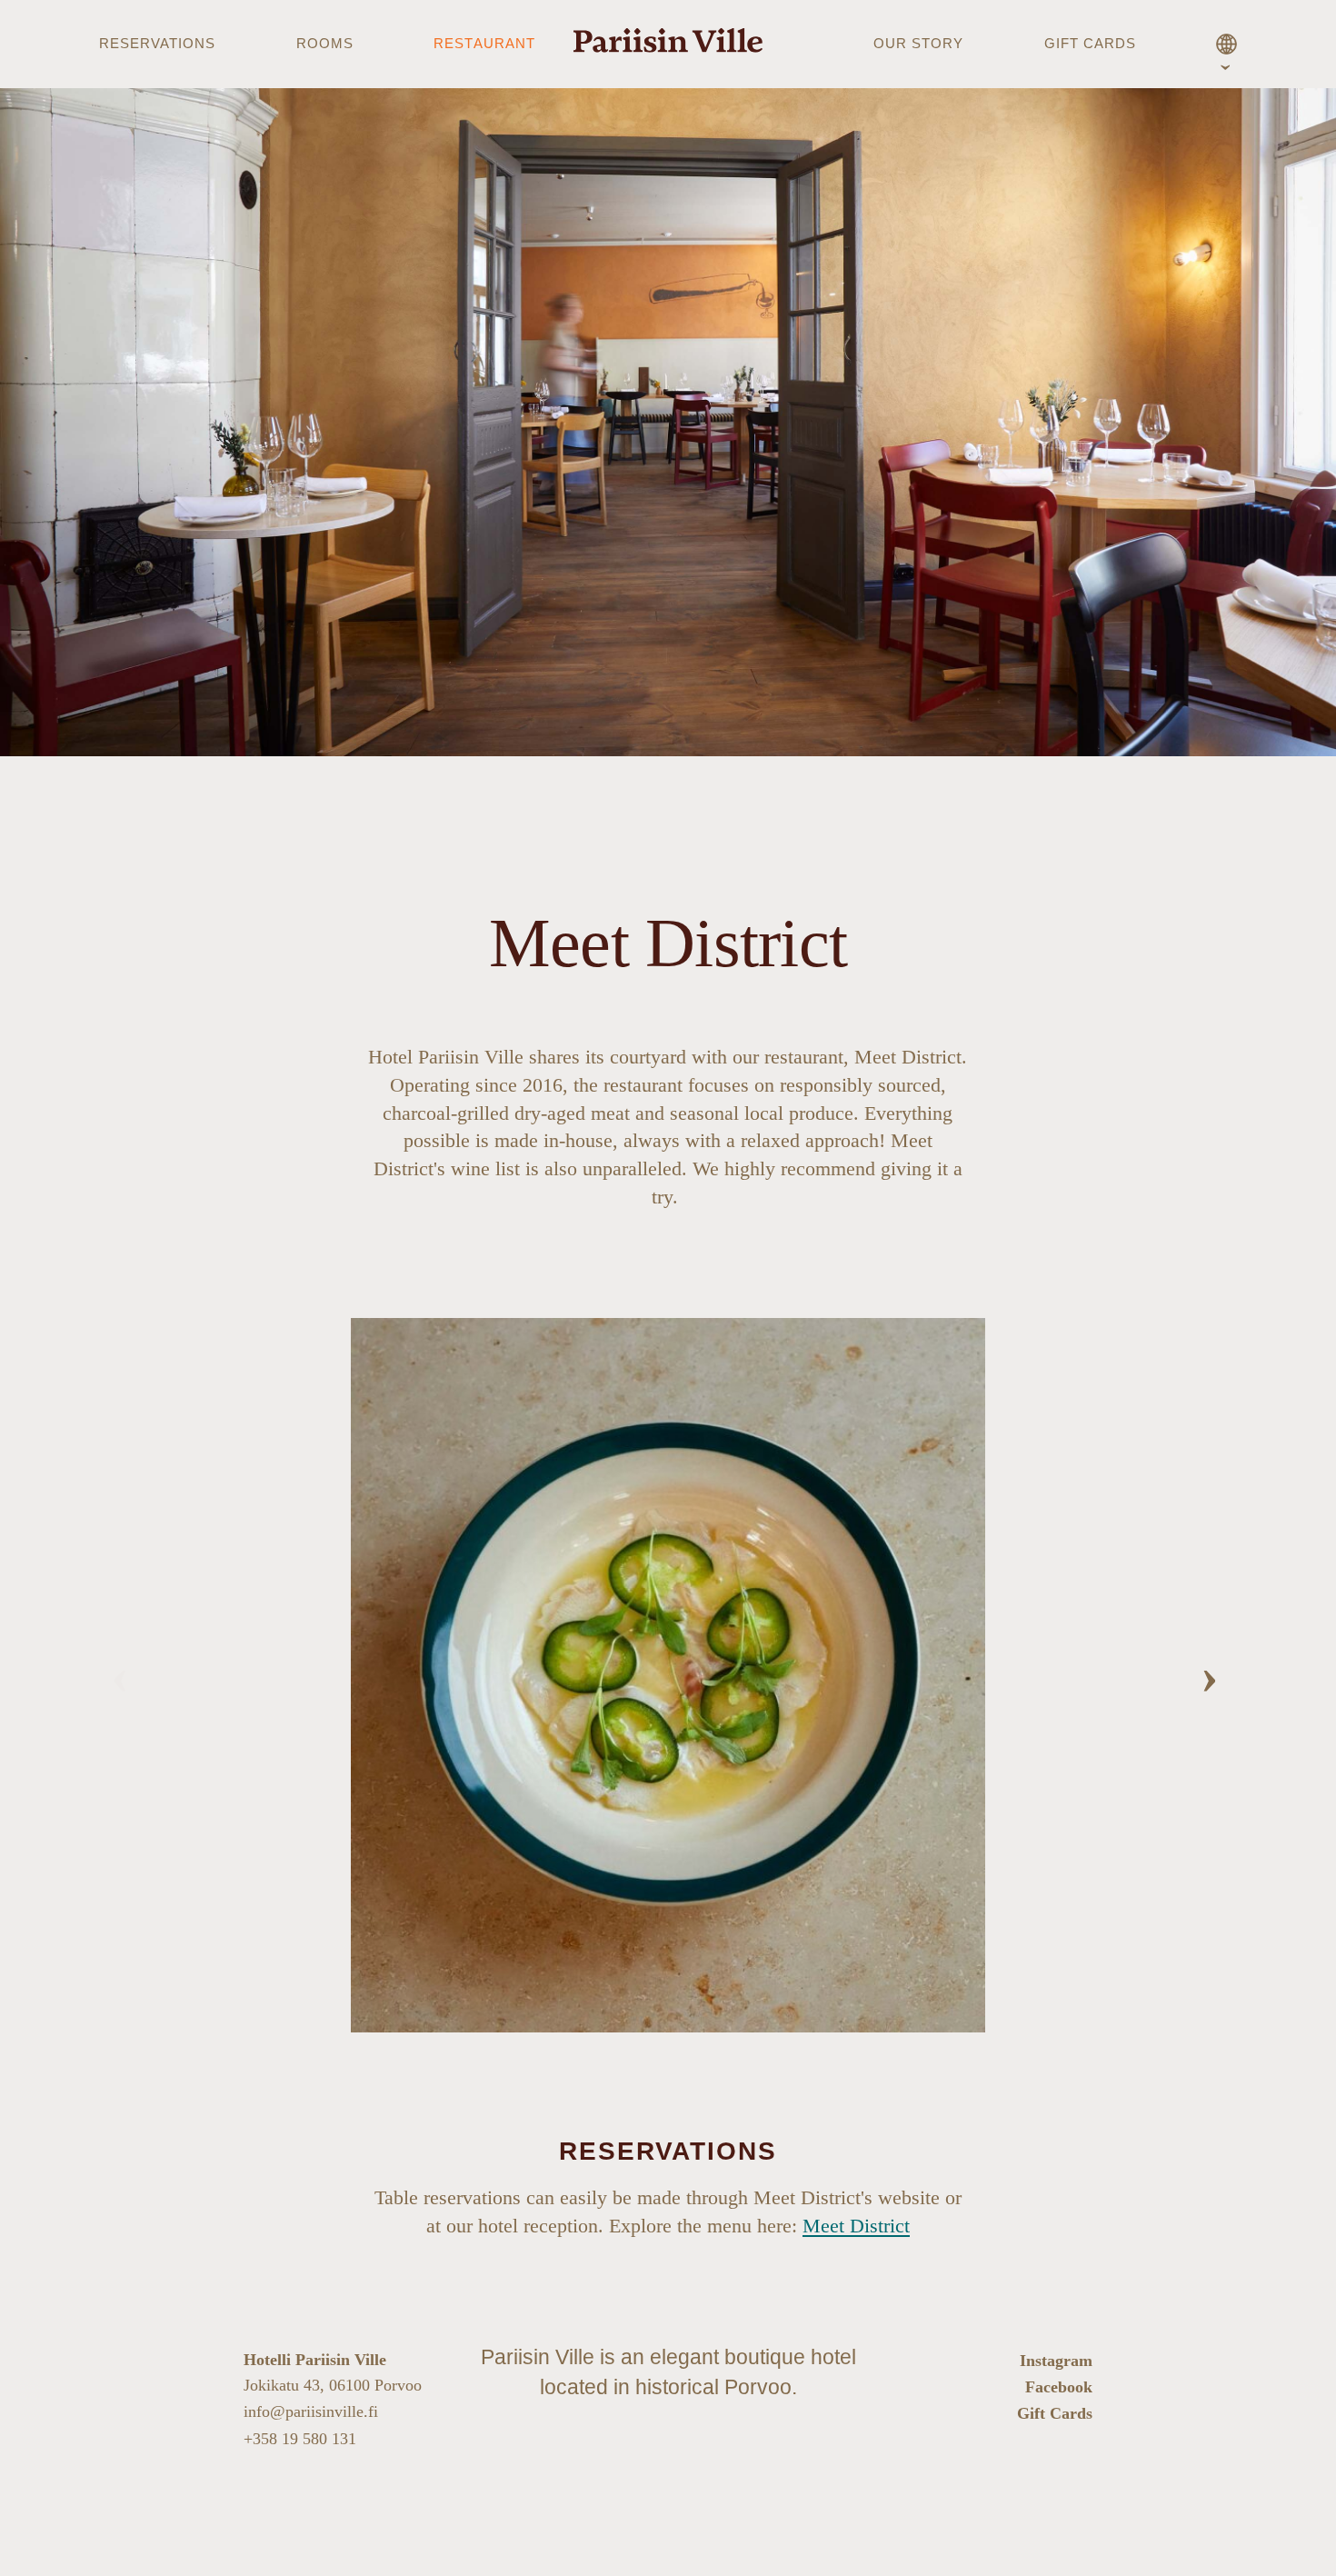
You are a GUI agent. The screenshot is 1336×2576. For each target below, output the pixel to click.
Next (1212, 1675)
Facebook (1059, 2387)
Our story (919, 43)
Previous (124, 1675)
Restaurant (484, 43)
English (1227, 47)
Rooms (325, 43)
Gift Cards (1055, 2413)
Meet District (856, 2226)
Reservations (158, 43)
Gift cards (1091, 43)
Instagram (1056, 2361)
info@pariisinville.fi (311, 2411)
